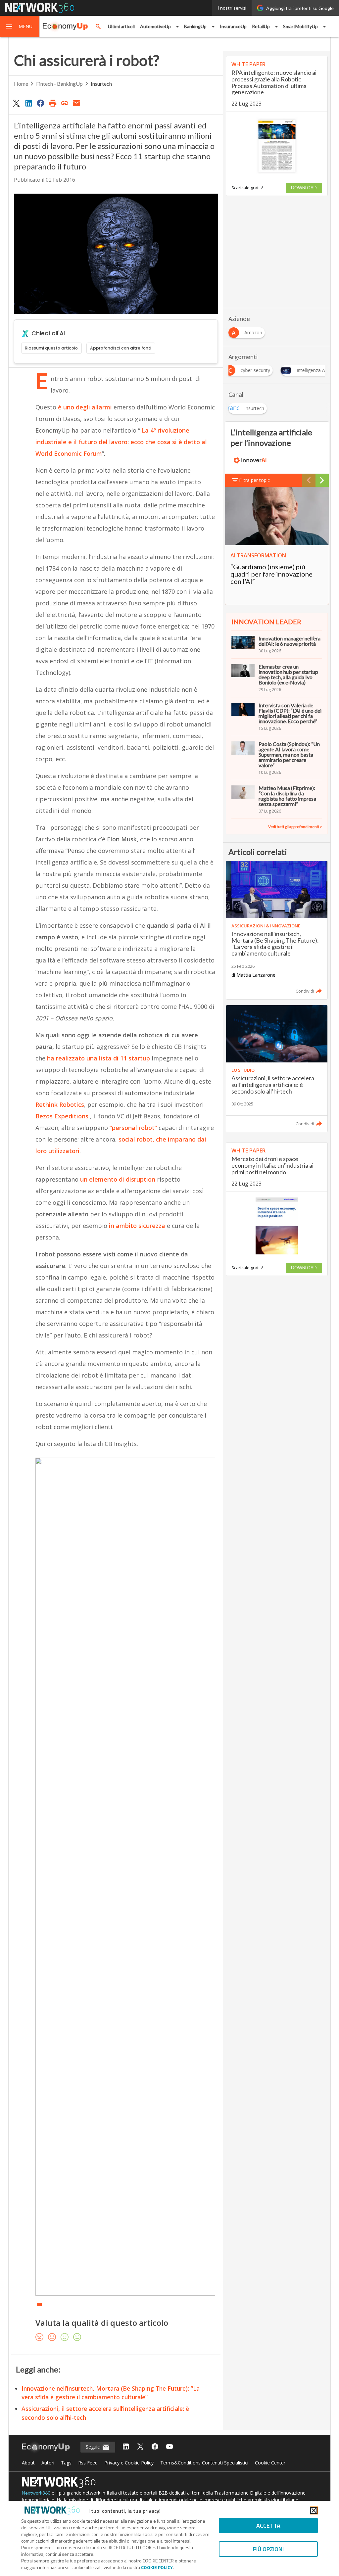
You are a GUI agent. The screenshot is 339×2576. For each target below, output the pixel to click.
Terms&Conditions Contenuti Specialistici (204, 2463)
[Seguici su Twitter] (140, 2447)
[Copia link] (65, 103)
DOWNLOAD (304, 188)
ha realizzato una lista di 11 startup (99, 1058)
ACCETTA (268, 2526)
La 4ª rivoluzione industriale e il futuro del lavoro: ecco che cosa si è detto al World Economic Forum (121, 442)
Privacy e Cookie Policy (129, 2463)
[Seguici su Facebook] (155, 2447)
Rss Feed (88, 2463)
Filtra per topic (254, 480)
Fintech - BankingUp (59, 84)
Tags (66, 2463)
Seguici (94, 2447)
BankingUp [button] (195, 26)
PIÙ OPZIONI (268, 2549)
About (28, 2463)
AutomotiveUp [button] (155, 26)
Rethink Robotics (60, 1104)
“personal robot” (133, 1128)
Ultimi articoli (121, 26)
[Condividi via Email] (77, 103)
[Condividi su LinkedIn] (28, 103)
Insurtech (101, 84)
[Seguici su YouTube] (169, 2447)
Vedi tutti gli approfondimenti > (295, 827)
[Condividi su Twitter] (17, 103)
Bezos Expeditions (62, 1116)
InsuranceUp (233, 26)
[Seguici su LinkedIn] (126, 2447)
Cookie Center (270, 2463)
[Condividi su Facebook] (40, 103)
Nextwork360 (36, 2493)
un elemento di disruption (118, 1179)
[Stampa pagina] (53, 103)
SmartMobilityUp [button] (300, 26)
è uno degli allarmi (85, 407)
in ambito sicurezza (137, 1226)
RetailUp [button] (261, 26)
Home (21, 84)
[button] (20, 26)
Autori (48, 2463)
